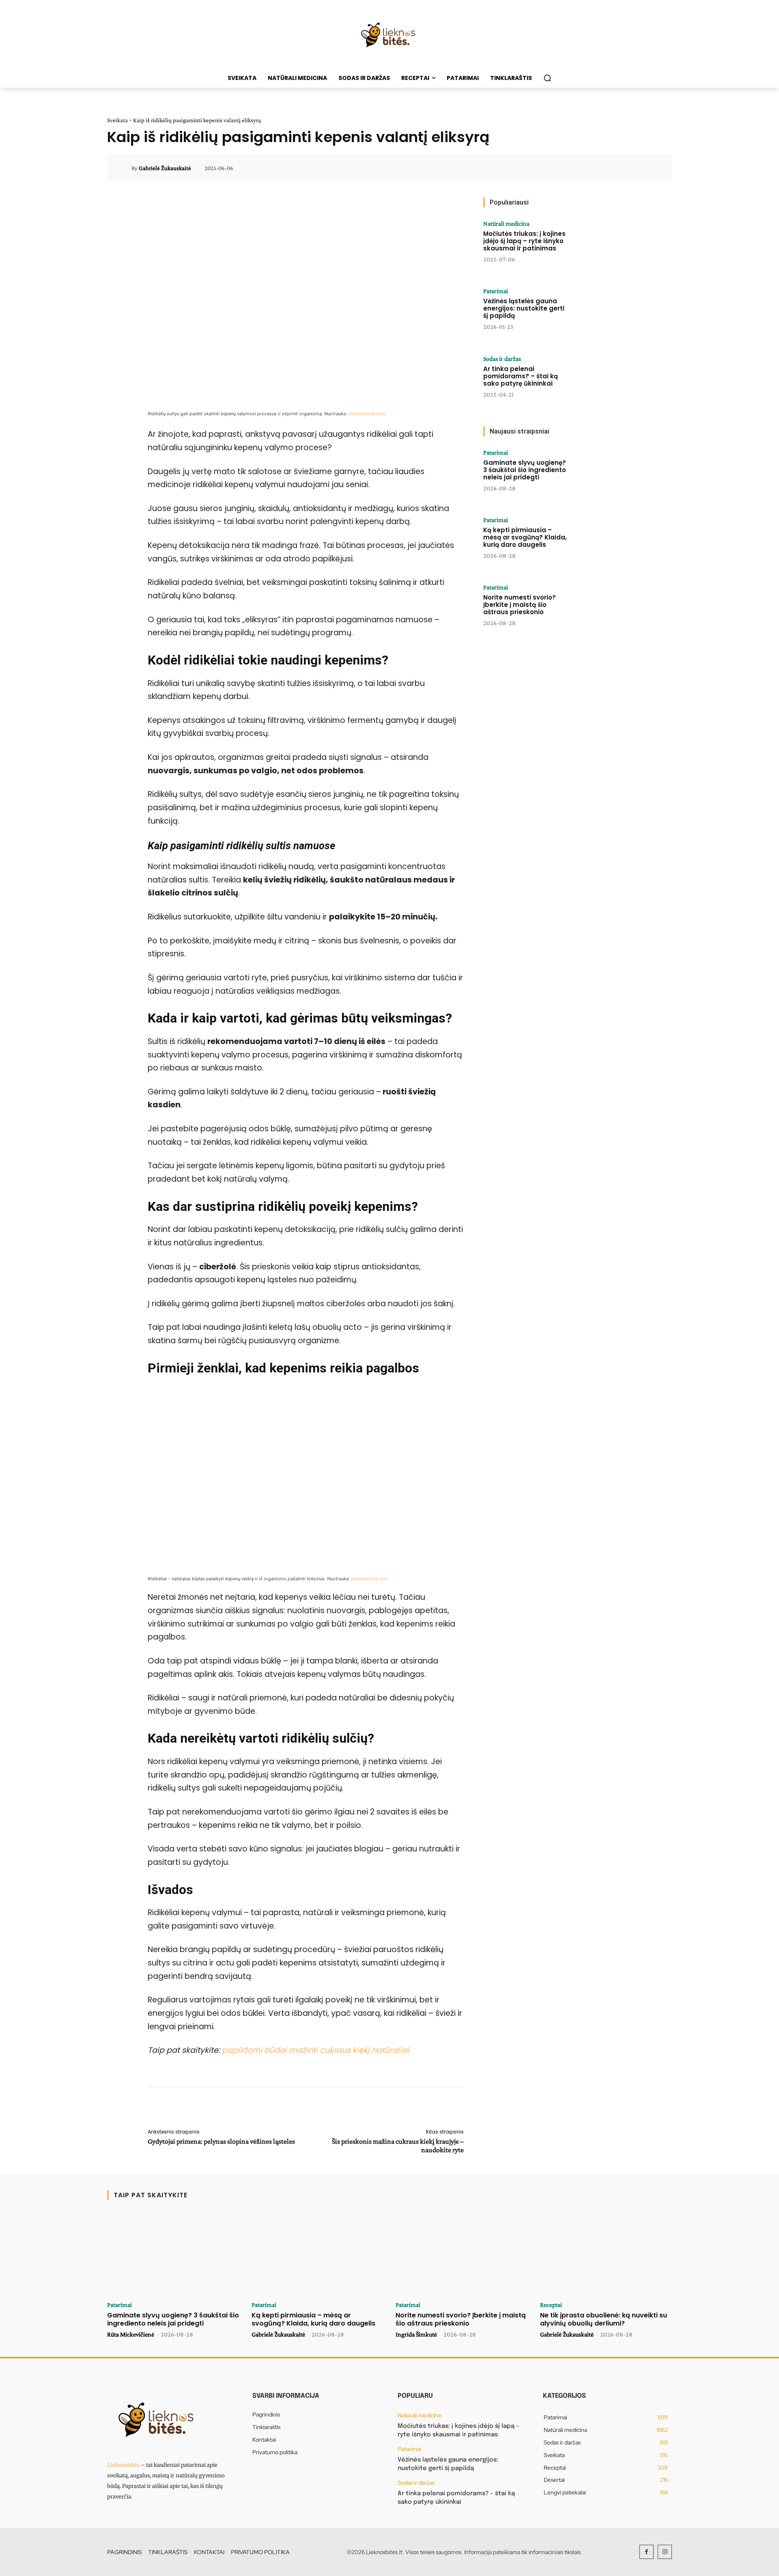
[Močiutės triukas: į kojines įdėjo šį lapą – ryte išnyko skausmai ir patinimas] (602, 246)
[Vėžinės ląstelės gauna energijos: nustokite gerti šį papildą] (602, 313)
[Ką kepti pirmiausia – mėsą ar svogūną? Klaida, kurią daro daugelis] (602, 542)
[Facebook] (647, 2552)
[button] (547, 78)
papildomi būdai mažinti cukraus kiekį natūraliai (315, 2050)
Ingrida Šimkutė (416, 2334)
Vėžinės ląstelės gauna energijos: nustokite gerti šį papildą (524, 308)
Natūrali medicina (506, 224)
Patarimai (496, 291)
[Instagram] (665, 2552)
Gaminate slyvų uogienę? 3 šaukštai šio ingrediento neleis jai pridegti (525, 470)
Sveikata (117, 120)
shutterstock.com (367, 414)
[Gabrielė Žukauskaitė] (124, 168)
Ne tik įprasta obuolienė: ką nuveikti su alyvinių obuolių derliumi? (604, 2319)
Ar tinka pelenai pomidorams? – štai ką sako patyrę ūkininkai (521, 376)
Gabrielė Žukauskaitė (165, 168)
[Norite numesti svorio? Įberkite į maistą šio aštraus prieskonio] (602, 609)
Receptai (551, 2305)
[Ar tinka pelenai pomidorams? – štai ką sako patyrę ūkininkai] (602, 381)
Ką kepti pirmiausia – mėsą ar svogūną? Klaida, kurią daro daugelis (525, 537)
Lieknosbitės (123, 2465)
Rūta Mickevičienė (131, 2334)
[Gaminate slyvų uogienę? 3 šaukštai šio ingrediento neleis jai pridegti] (602, 475)
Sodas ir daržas (502, 359)
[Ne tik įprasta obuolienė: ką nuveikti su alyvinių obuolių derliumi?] (606, 2254)
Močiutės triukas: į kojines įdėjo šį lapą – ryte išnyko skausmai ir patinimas (524, 241)
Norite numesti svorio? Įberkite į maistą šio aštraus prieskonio (520, 605)
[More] (654, 168)
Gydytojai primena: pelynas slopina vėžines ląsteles (221, 2141)
